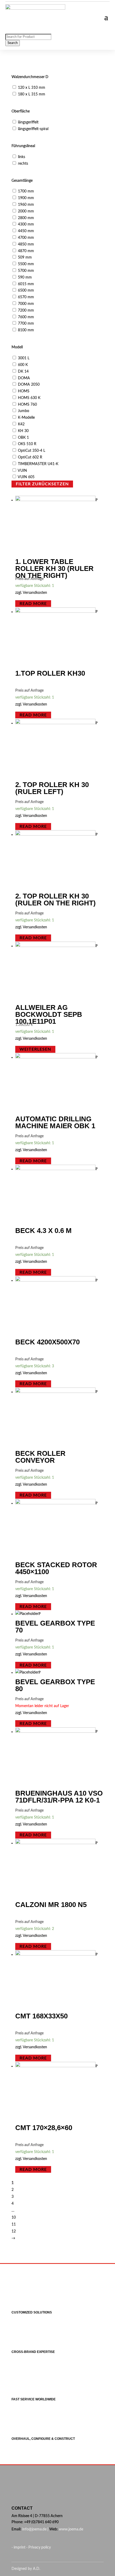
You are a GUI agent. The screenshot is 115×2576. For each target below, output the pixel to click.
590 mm (25, 277)
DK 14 (23, 372)
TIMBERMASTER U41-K (38, 464)
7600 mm (26, 317)
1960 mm (26, 205)
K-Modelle (26, 418)
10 (14, 2218)
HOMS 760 (27, 405)
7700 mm (26, 324)
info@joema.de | (35, 2529)
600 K (23, 365)
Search (13, 43)
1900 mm (26, 198)
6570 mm (26, 297)
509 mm (25, 257)
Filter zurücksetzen (42, 484)
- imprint (19, 2547)
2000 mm (26, 211)
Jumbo (24, 411)
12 (14, 2231)
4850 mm (26, 244)
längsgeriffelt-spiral (33, 129)
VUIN (22, 471)
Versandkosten (35, 593)
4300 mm (26, 224)
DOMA (24, 378)
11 (14, 2224)
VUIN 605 (26, 477)
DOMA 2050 (29, 385)
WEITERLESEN (35, 1049)
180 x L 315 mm (32, 94)
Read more (33, 603)
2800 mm (26, 218)
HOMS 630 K (29, 398)
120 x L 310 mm (32, 88)
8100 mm (26, 330)
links (22, 157)
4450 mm (26, 231)
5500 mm (26, 264)
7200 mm (26, 311)
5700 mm (26, 271)
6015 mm (26, 284)
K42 (21, 424)
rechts (23, 164)
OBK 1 (23, 438)
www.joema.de (71, 2529)
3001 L (24, 358)
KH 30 (23, 431)
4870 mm (26, 251)
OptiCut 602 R (30, 457)
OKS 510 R (27, 444)
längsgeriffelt (28, 122)
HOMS (24, 391)
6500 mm (26, 291)
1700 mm (26, 191)
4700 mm (26, 238)
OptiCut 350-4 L (32, 451)
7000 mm (26, 304)
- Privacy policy (39, 2547)
